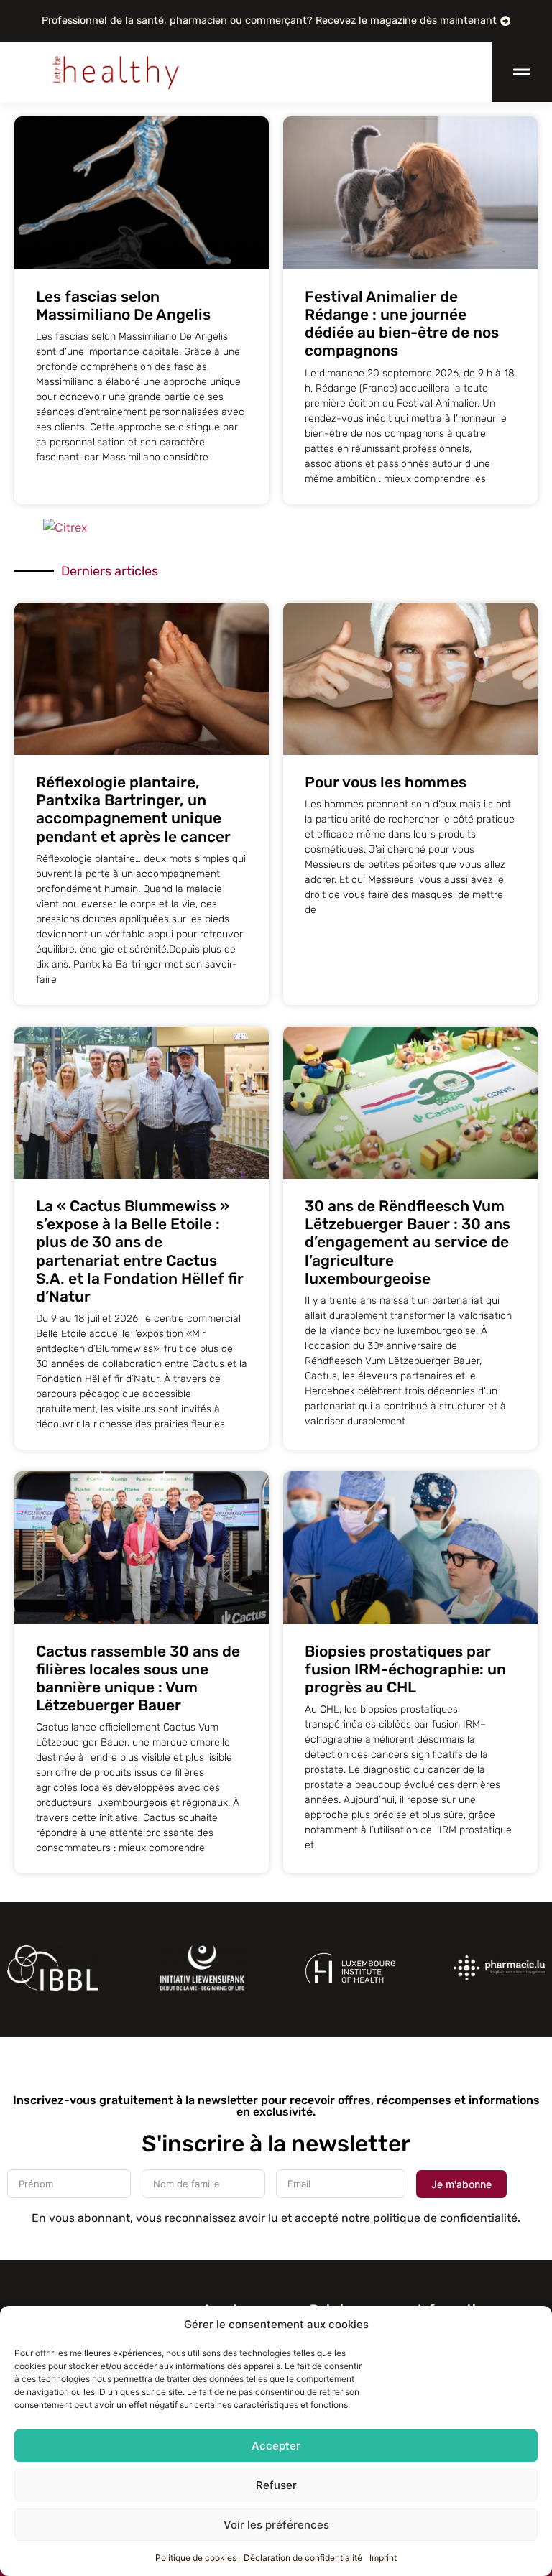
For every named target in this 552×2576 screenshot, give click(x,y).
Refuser (276, 2485)
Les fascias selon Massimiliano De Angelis (123, 305)
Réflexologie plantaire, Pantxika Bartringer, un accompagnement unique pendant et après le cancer (133, 809)
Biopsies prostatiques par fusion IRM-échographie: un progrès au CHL (405, 1669)
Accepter (276, 2446)
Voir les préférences (276, 2525)
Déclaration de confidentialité (303, 2558)
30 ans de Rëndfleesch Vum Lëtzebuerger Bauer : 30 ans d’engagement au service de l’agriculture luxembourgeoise (408, 1242)
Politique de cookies (196, 2558)
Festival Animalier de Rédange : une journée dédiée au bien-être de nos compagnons (402, 324)
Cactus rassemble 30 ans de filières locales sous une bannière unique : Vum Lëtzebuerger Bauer (138, 1678)
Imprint (383, 2558)
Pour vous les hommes (386, 782)
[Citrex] (65, 527)
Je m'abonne (461, 2184)
